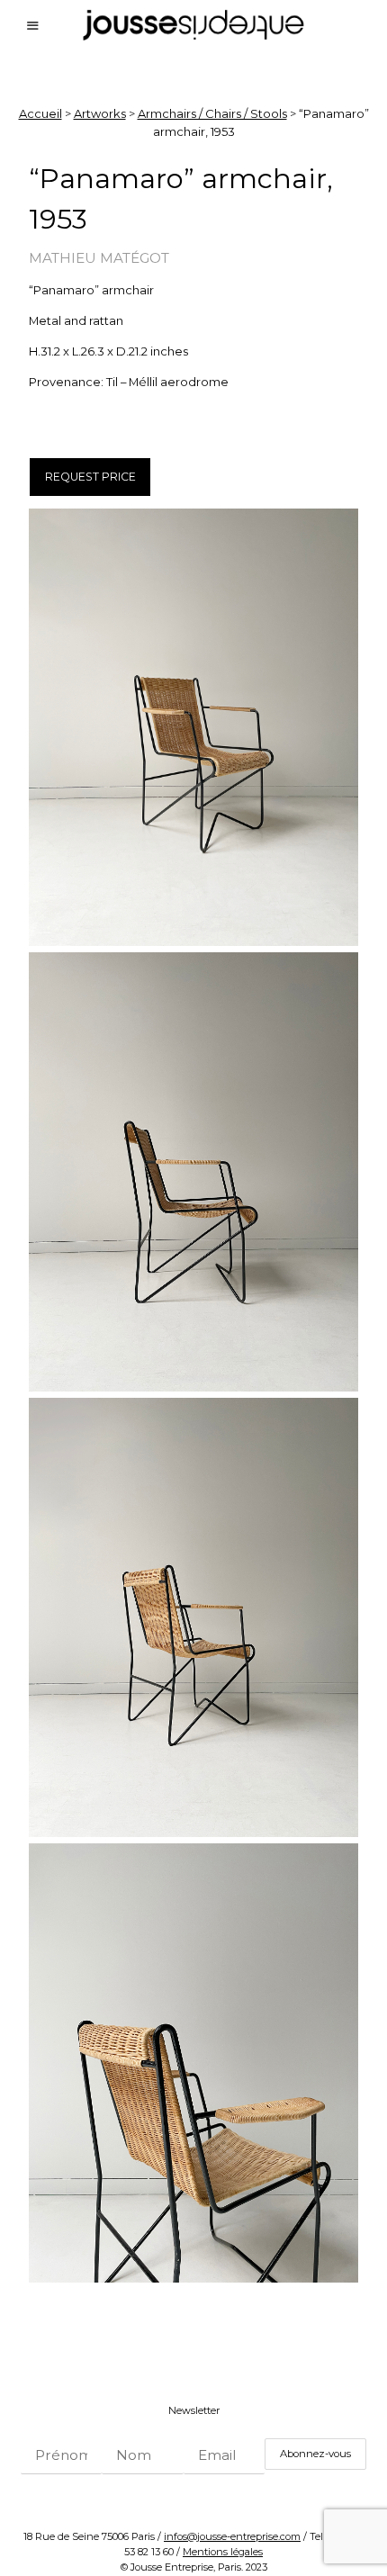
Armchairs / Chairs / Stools (212, 113)
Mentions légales (223, 2552)
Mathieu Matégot (99, 258)
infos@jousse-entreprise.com (232, 2536)
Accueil (40, 113)
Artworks (100, 113)
